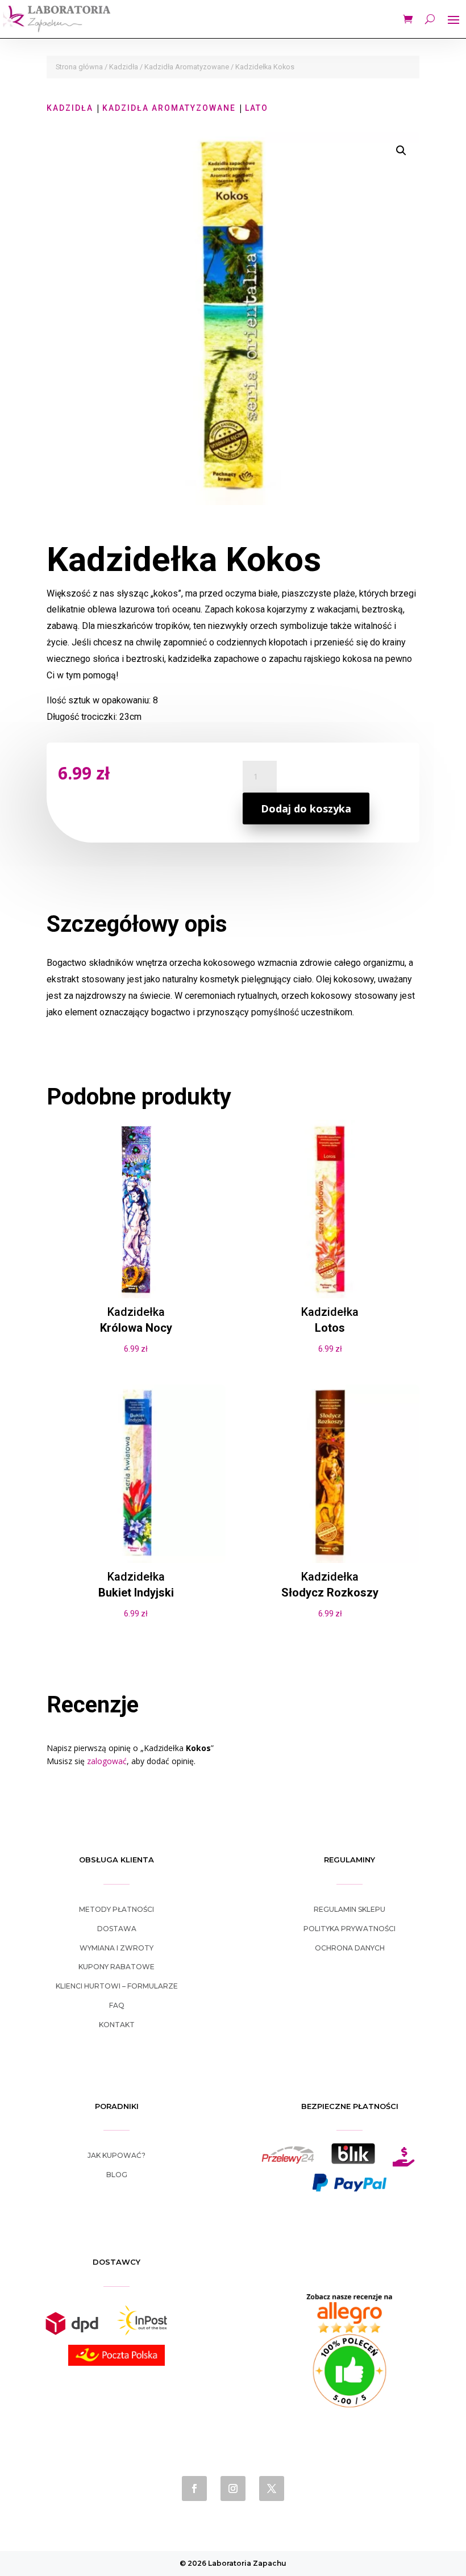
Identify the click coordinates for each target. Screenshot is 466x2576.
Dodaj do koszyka (306, 808)
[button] (401, 151)
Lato (257, 108)
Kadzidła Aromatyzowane (187, 67)
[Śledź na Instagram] (233, 2489)
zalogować (107, 1761)
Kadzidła (124, 67)
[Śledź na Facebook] (194, 2489)
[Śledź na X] (272, 2489)
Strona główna (79, 67)
